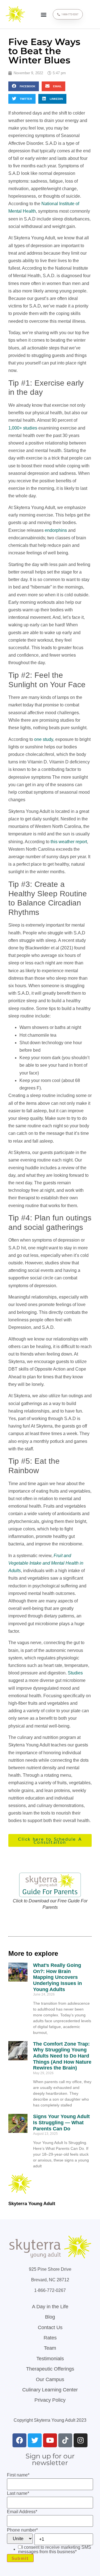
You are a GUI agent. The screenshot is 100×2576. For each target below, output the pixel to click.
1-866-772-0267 (50, 2290)
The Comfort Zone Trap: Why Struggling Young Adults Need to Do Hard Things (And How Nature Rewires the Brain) (62, 2056)
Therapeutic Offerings (50, 2369)
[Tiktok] (65, 2440)
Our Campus (50, 2379)
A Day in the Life (50, 2307)
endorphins (56, 530)
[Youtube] (50, 2440)
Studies (75, 1673)
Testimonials (50, 2359)
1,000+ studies (23, 428)
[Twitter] (35, 2440)
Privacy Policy (50, 2400)
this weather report (69, 842)
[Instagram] (81, 2440)
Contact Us (50, 2327)
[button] (43, 14)
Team (50, 2348)
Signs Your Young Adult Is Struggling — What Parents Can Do (61, 2122)
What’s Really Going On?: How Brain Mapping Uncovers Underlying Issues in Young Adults (57, 1977)
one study (44, 739)
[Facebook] (19, 2440)
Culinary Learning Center (50, 2390)
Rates (50, 2338)
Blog (50, 2317)
